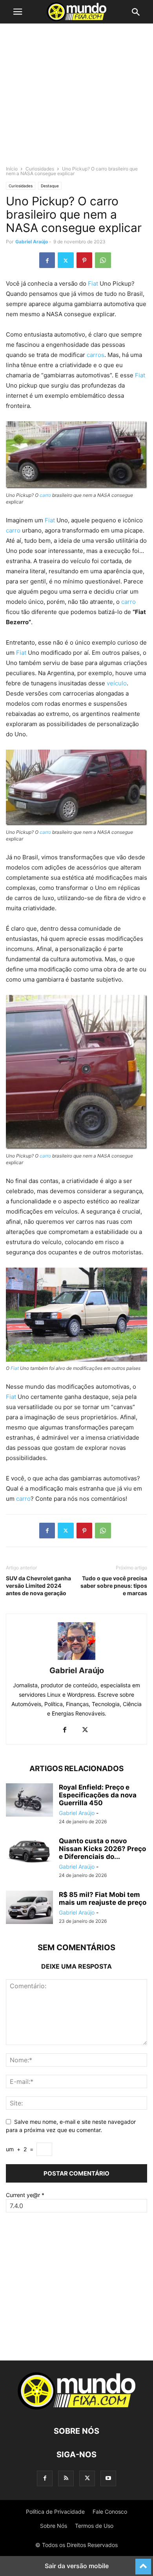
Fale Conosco (110, 2512)
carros (95, 355)
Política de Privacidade (55, 2512)
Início (12, 169)
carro (45, 495)
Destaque (50, 186)
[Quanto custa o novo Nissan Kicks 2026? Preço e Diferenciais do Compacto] (29, 1855)
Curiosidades (40, 169)
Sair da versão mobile (77, 2566)
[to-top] (143, 2563)
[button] (18, 12)
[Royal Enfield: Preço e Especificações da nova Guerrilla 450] (29, 1801)
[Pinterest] (84, 260)
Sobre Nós (54, 2526)
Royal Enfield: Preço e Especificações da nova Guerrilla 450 (98, 1795)
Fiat (93, 284)
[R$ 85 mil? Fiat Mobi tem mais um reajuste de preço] (29, 1908)
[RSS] (66, 2478)
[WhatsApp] (103, 260)
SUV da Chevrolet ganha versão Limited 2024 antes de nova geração (38, 1586)
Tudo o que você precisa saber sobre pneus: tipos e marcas (114, 1586)
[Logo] (76, 2407)
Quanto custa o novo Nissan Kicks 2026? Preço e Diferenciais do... (102, 1849)
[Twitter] (66, 260)
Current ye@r (25, 2195)
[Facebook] (47, 260)
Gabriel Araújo (32, 242)
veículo (117, 683)
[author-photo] (76, 1660)
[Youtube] (108, 2478)
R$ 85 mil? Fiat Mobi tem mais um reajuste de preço (103, 1898)
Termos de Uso (94, 2526)
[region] (76, 98)
